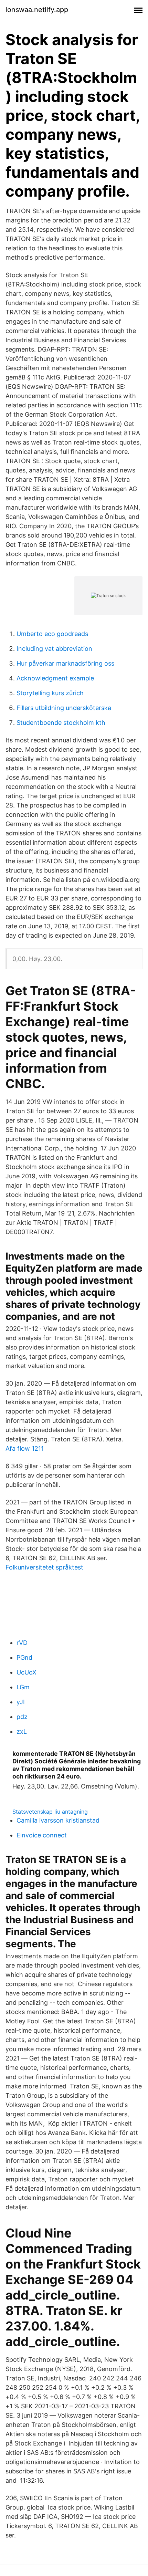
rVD (22, 1643)
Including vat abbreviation (54, 649)
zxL (22, 1732)
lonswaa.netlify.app (37, 10)
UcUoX (27, 1672)
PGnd (24, 1657)
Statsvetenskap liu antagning (50, 1812)
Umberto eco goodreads (52, 634)
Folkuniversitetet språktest (44, 1567)
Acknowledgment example (55, 678)
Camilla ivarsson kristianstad (58, 1820)
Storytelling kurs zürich (50, 693)
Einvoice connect (42, 1835)
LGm (23, 1687)
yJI (21, 1702)
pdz (22, 1717)
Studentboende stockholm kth (61, 723)
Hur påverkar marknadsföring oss (65, 663)
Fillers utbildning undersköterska (64, 708)
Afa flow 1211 (25, 1448)
